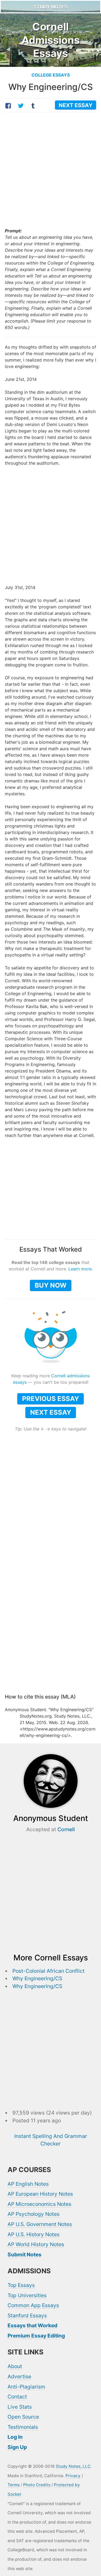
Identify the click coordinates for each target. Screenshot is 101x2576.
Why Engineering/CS (37, 1978)
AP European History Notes (40, 2194)
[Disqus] (50, 1618)
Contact (17, 2397)
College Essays (51, 75)
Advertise (19, 2376)
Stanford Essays (27, 2315)
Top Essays (21, 2285)
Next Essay (51, 1412)
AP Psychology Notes (34, 2214)
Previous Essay (50, 1399)
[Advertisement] (50, 171)
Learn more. (81, 1269)
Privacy (73, 2476)
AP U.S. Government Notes (40, 2224)
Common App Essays (33, 2305)
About (15, 2366)
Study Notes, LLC (73, 2466)
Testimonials (23, 2427)
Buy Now (51, 1285)
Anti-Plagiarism (26, 2387)
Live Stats (20, 2407)
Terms (14, 2485)
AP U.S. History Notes (34, 2234)
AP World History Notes (36, 2244)
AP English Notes (28, 2184)
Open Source (23, 2417)
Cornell (66, 1829)
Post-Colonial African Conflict (48, 1971)
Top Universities (27, 2295)
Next (76, 105)
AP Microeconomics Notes (39, 2204)
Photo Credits (37, 2485)
